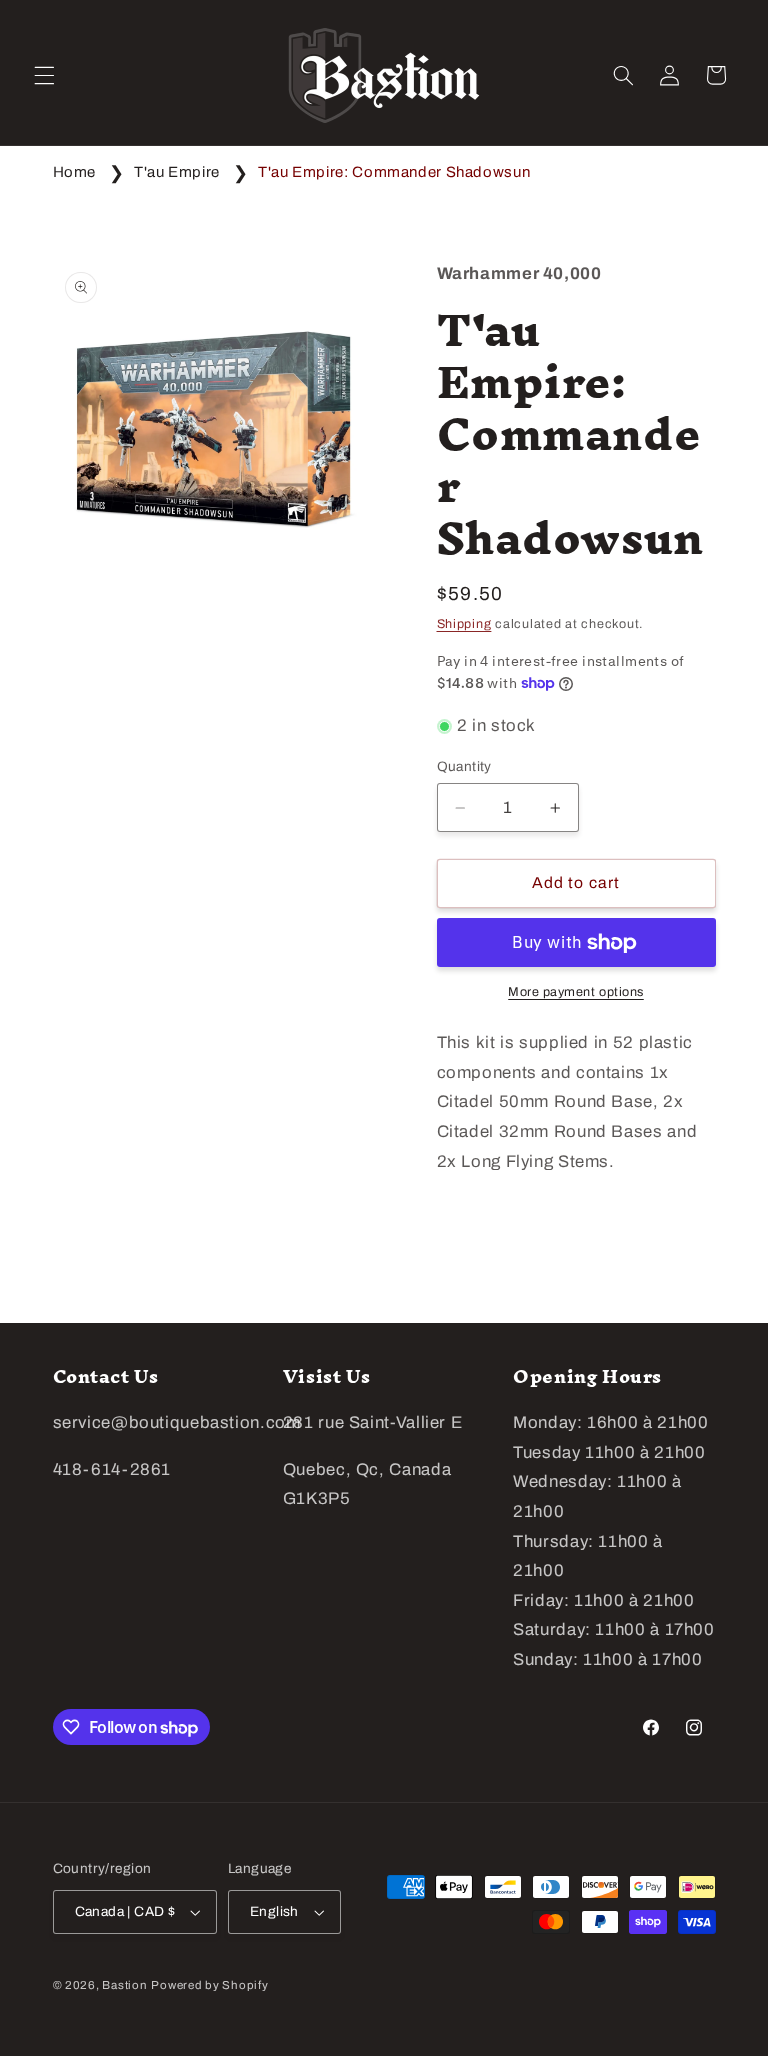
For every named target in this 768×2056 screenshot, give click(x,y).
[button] (44, 75)
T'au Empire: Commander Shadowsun (394, 172)
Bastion (124, 1985)
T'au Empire (177, 172)
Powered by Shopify (209, 1985)
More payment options (576, 992)
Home (75, 172)
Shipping (464, 624)
